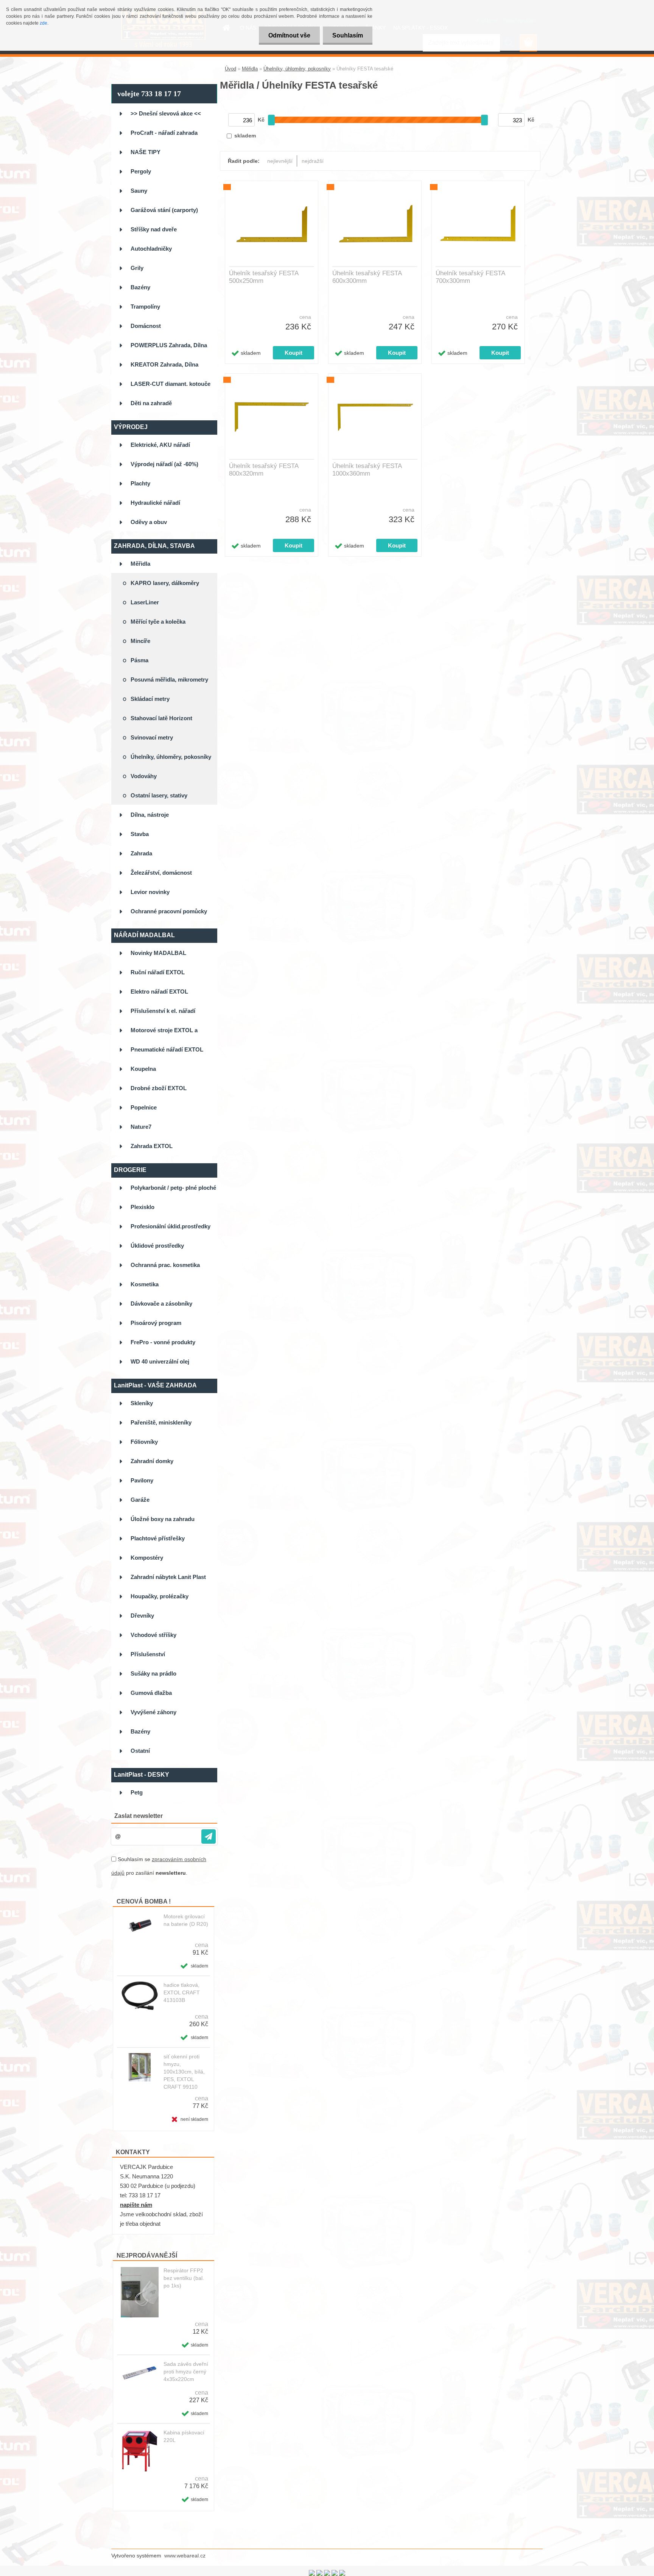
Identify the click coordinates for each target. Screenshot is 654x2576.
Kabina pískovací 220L (184, 2436)
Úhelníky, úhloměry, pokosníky (297, 69)
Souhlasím (348, 35)
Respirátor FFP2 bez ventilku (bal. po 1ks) (184, 2278)
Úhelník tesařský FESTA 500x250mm (264, 277)
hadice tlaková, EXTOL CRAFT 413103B (182, 1992)
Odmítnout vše (289, 35)
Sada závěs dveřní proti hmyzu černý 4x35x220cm (186, 2372)
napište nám (136, 2205)
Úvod (230, 69)
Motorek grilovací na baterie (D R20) (186, 1920)
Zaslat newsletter (139, 1816)
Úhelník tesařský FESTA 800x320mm (264, 470)
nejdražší (313, 161)
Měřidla (250, 69)
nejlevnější (280, 161)
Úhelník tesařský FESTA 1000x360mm (367, 470)
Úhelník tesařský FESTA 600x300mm (367, 277)
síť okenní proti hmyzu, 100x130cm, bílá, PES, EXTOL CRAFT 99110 (184, 2072)
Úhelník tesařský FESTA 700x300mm (470, 277)
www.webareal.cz (185, 2556)
